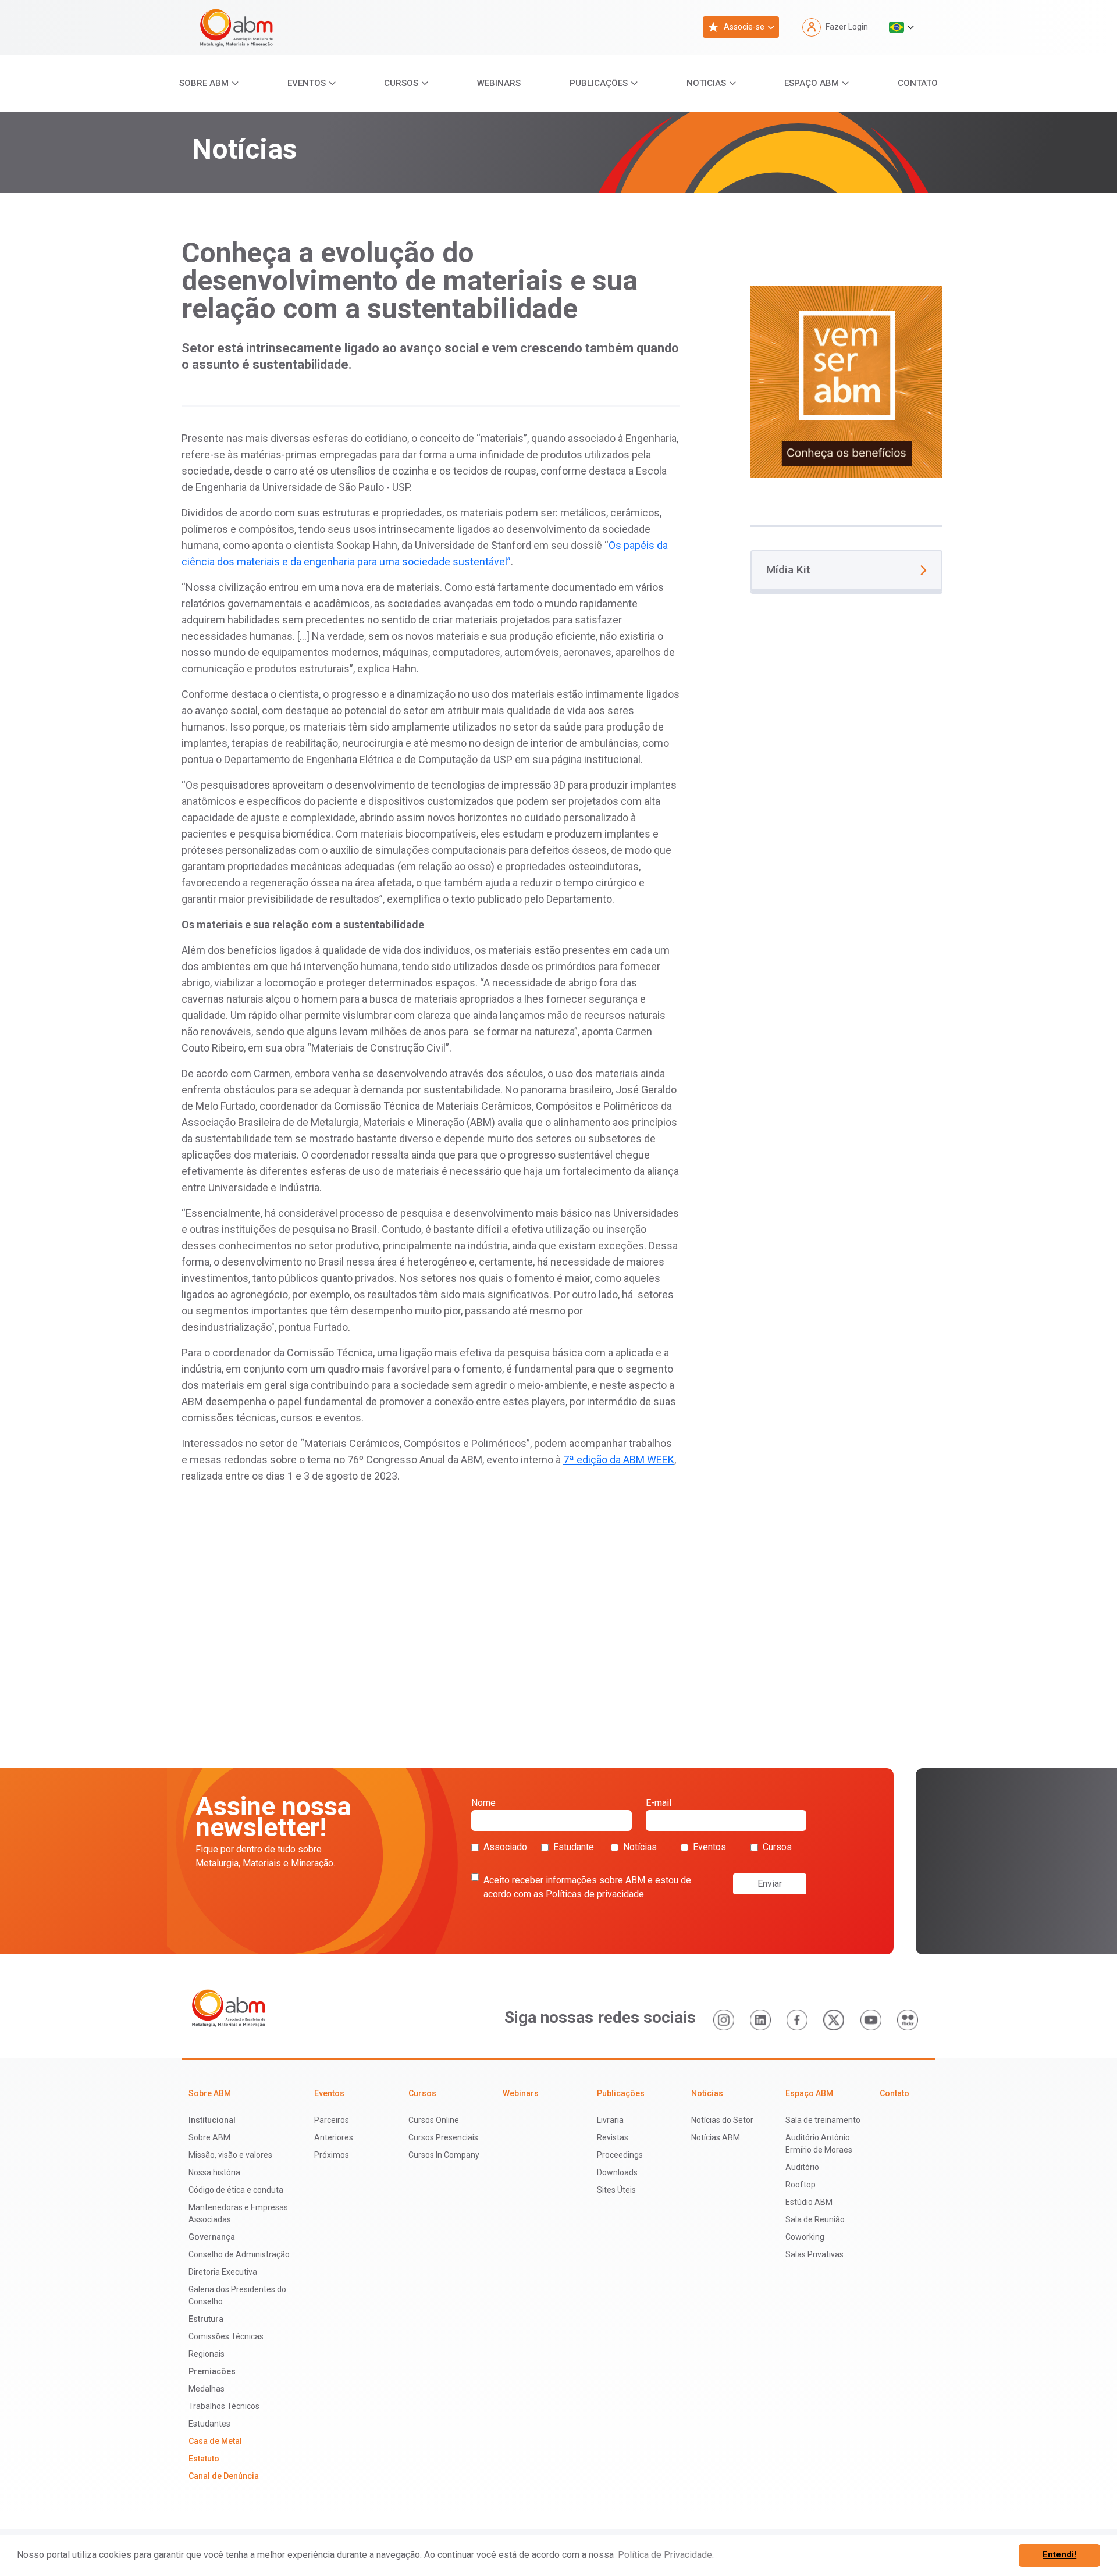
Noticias (706, 83)
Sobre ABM (204, 83)
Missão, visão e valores (230, 2155)
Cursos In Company (444, 2155)
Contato (918, 83)
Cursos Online (434, 2120)
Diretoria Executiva (223, 2272)
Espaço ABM (812, 83)
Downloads (617, 2172)
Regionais (207, 2354)
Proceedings (620, 2155)
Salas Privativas (814, 2254)
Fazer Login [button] (847, 27)
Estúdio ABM (809, 2202)
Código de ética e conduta (236, 2190)
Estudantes (209, 2424)
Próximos (332, 2155)
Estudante (574, 1847)
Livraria (610, 2120)
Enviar (770, 1884)
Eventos (307, 83)
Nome (483, 1803)
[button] (901, 27)
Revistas (613, 2137)
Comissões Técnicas (226, 2336)
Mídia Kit (788, 570)
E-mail (659, 1803)
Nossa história (214, 2172)
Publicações (599, 83)
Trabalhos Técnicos (224, 2406)
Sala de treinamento (823, 2120)
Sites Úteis (616, 2190)
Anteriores (334, 2137)
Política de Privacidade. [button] (666, 2555)
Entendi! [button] (1059, 2555)
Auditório (802, 2167)
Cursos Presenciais (443, 2137)
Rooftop (801, 2185)
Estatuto (204, 2459)
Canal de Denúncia (224, 2476)
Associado (505, 1847)
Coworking (805, 2237)
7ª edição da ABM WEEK (619, 1460)
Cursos (401, 83)
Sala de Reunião (815, 2219)
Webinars (499, 83)
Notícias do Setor (722, 2120)
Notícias (640, 1847)
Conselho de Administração (239, 2254)
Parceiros (332, 2120)
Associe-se (744, 27)
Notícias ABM (716, 2137)
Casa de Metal (215, 2441)
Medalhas (207, 2389)
